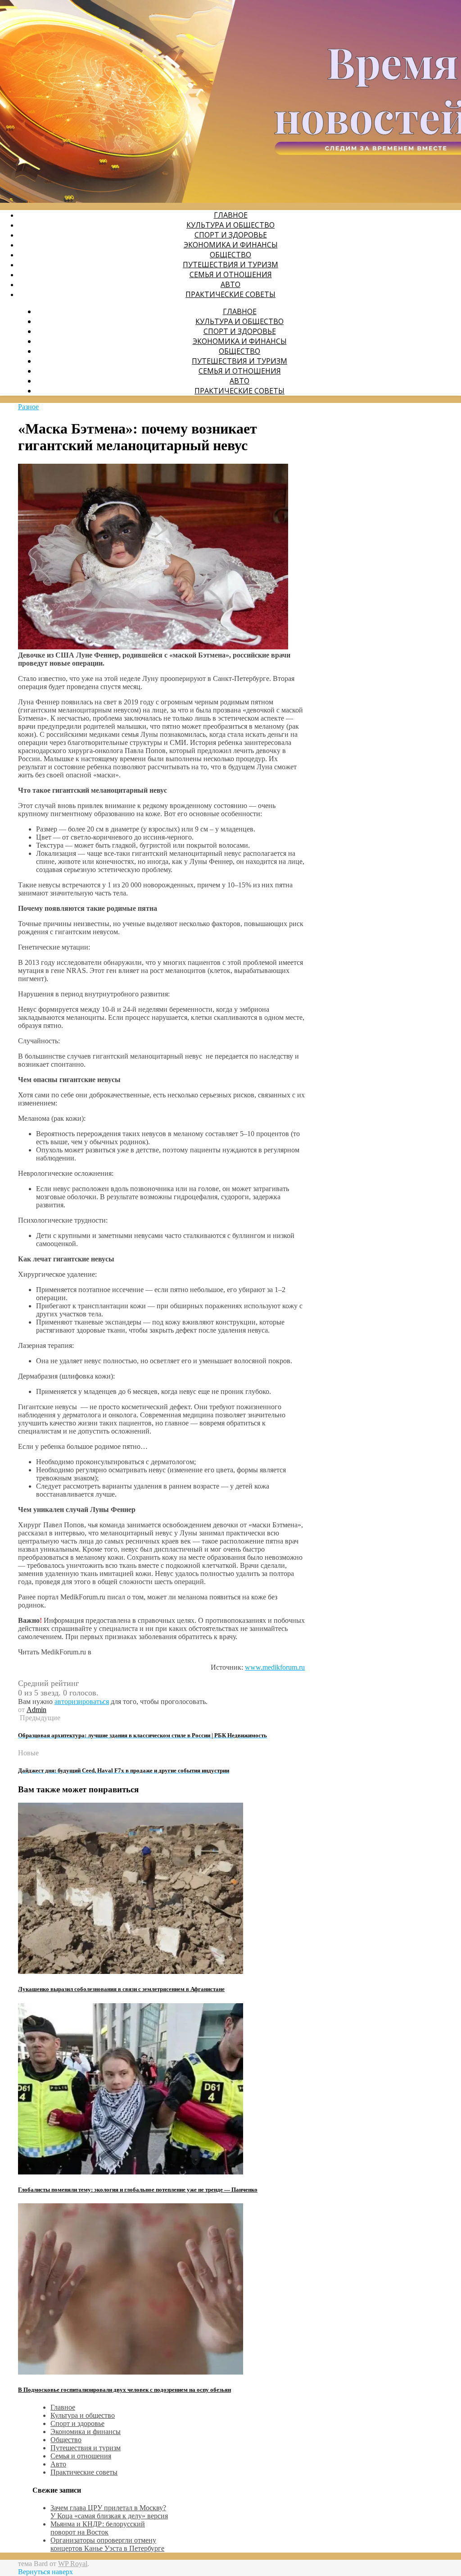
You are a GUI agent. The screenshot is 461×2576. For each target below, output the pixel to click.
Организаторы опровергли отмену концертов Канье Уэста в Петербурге (107, 2544)
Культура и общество (230, 225)
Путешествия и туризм (230, 265)
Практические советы (230, 294)
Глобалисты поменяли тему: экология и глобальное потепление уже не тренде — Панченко (138, 2190)
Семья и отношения (231, 274)
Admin (36, 1710)
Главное (231, 215)
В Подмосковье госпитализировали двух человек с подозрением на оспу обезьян (124, 2390)
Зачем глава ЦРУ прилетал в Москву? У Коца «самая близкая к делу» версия (109, 2512)
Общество (230, 255)
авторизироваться (82, 1701)
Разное (28, 407)
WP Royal (73, 2564)
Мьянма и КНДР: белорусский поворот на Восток (98, 2528)
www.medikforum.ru (275, 1667)
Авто (230, 284)
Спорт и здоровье (231, 235)
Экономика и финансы (231, 245)
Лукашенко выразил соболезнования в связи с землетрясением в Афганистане (121, 1989)
